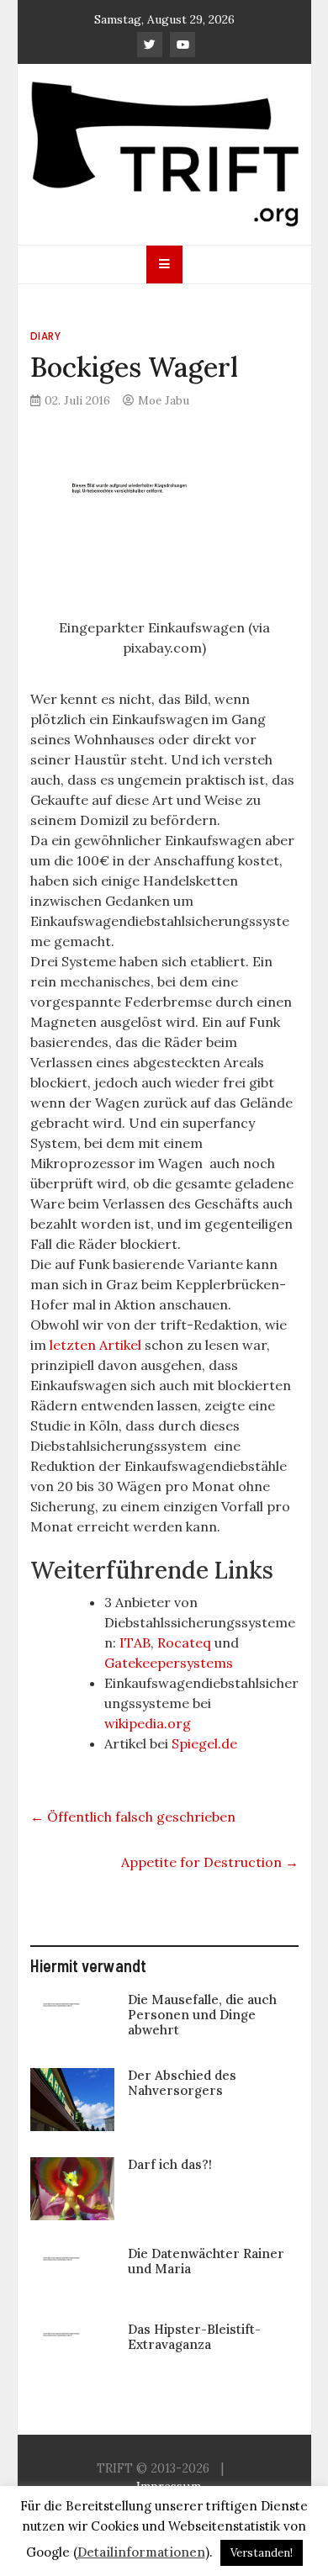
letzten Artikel (95, 1345)
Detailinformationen (141, 2552)
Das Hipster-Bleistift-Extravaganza (194, 2337)
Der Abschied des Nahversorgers (182, 2083)
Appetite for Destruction (210, 1862)
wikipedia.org (148, 1723)
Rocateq (184, 1642)
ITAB (133, 1642)
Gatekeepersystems (169, 1663)
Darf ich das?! (170, 2164)
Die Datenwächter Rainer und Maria (206, 2261)
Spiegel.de (204, 1743)
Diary (46, 336)
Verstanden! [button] (262, 2553)
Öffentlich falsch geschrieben (133, 1817)
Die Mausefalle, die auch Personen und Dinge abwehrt (202, 2015)
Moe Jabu (164, 400)
